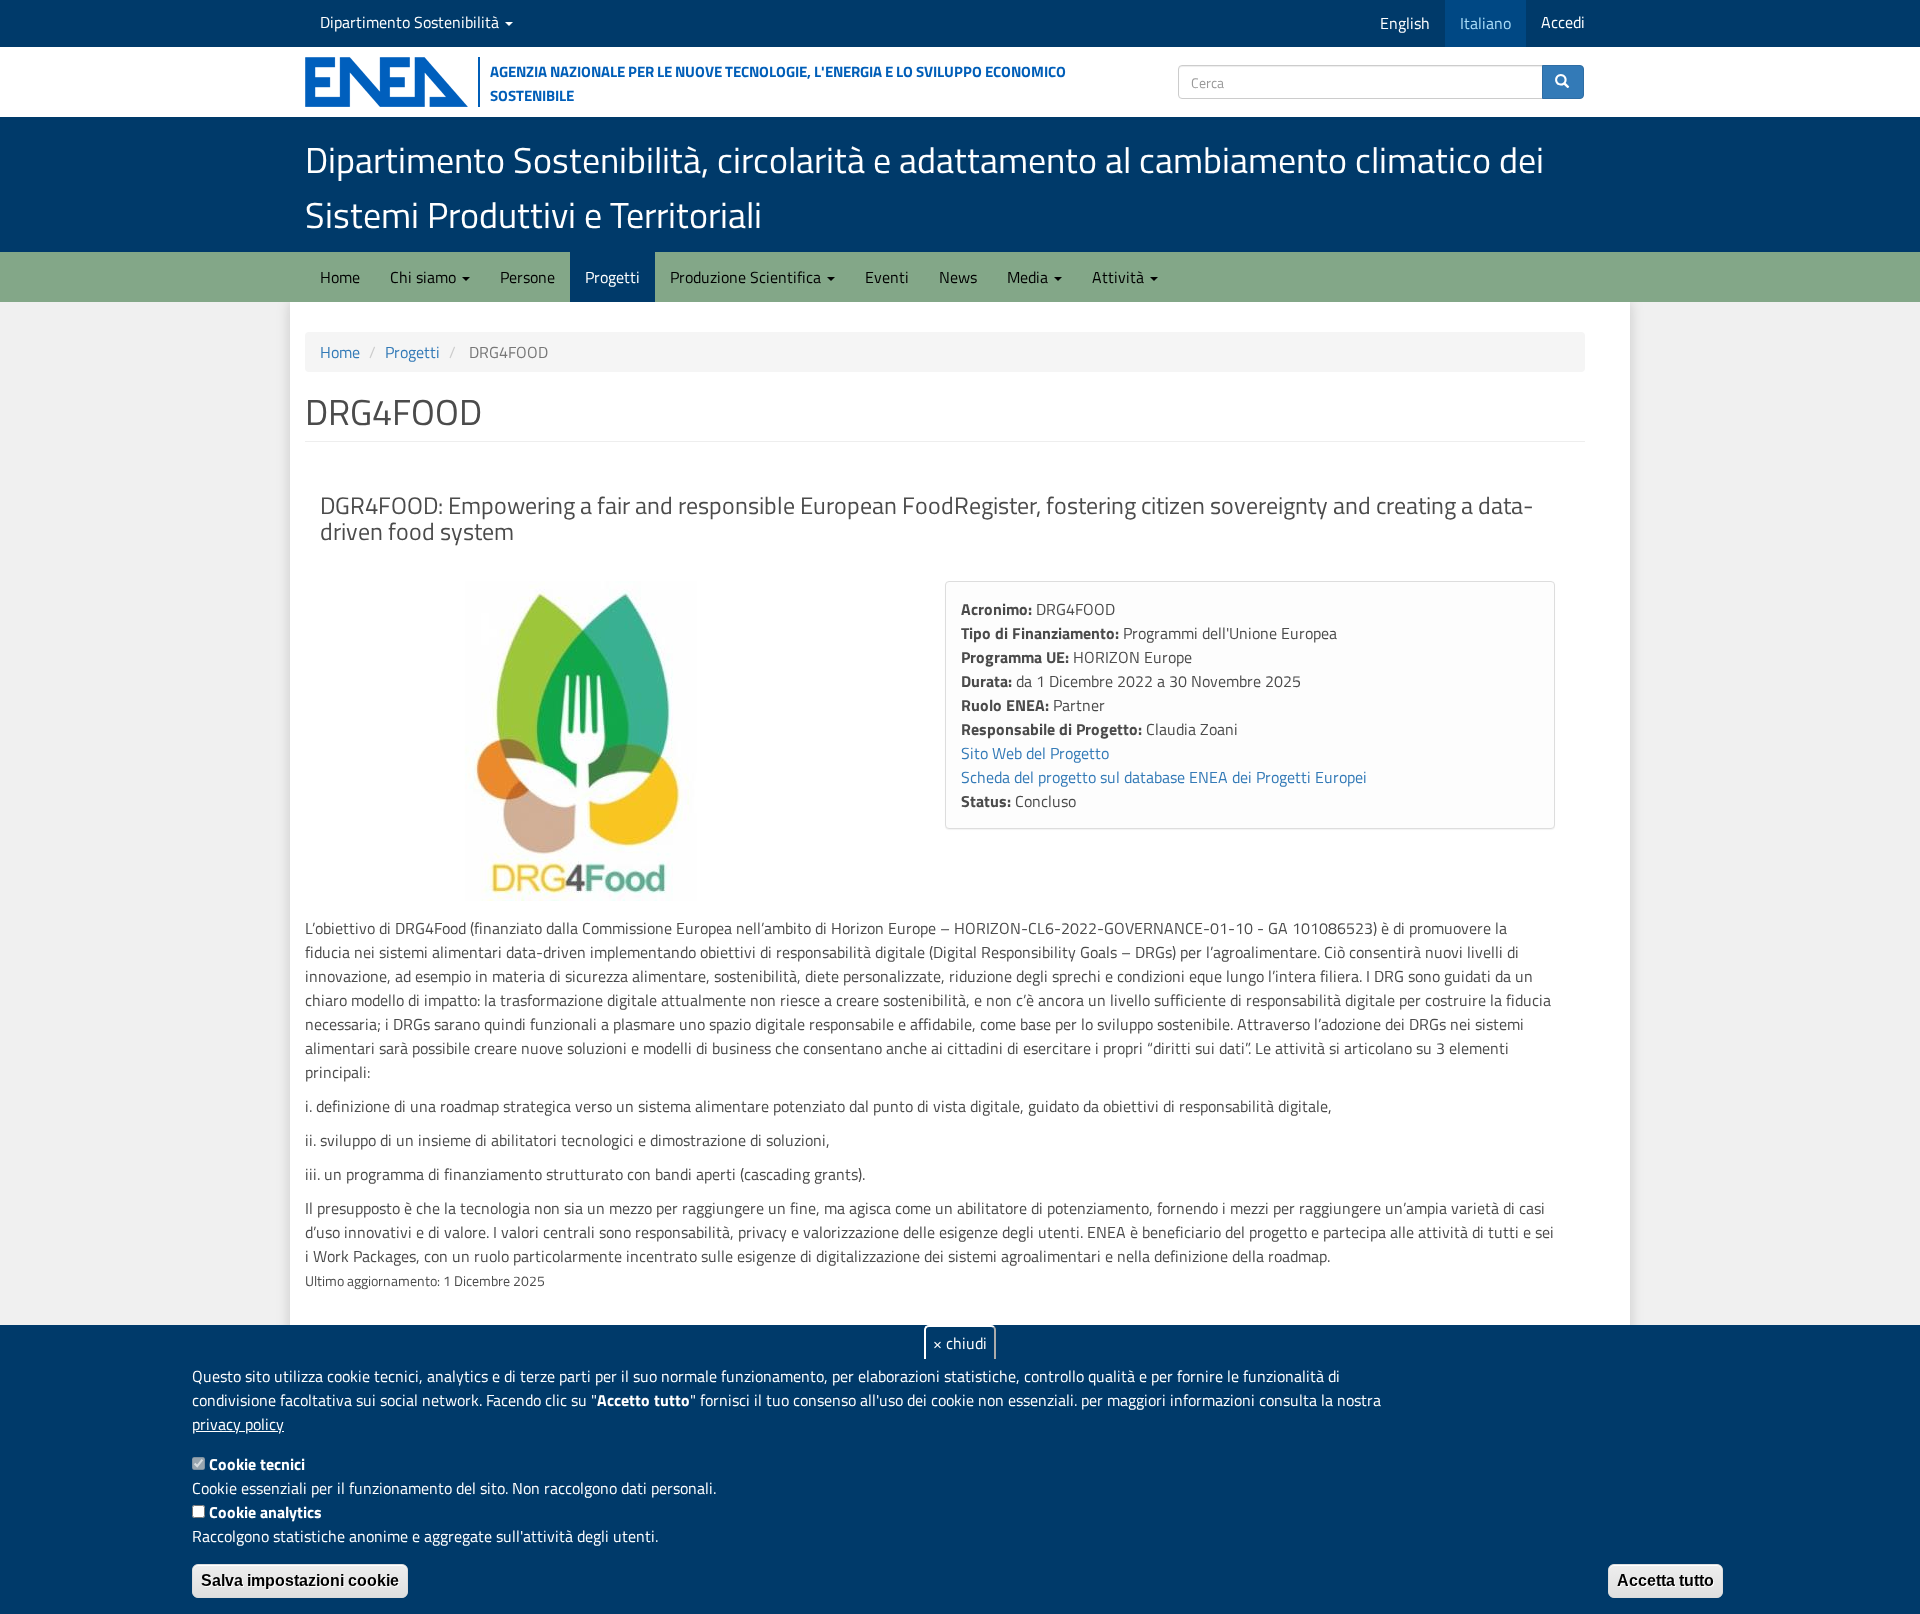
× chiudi (960, 1343)
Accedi (1563, 22)
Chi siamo (425, 277)
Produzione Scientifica (747, 277)
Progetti (612, 277)
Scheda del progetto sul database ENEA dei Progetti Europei (1164, 777)
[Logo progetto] (610, 741)
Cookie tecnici (257, 1464)
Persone (527, 277)
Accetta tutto (1665, 1580)
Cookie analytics (265, 1512)
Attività (1120, 277)
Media (1029, 277)
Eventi (887, 277)
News (958, 277)
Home (340, 277)
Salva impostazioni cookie (300, 1580)
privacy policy (238, 1424)
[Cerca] (1563, 82)
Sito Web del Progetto (1035, 753)
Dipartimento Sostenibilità (411, 22)
